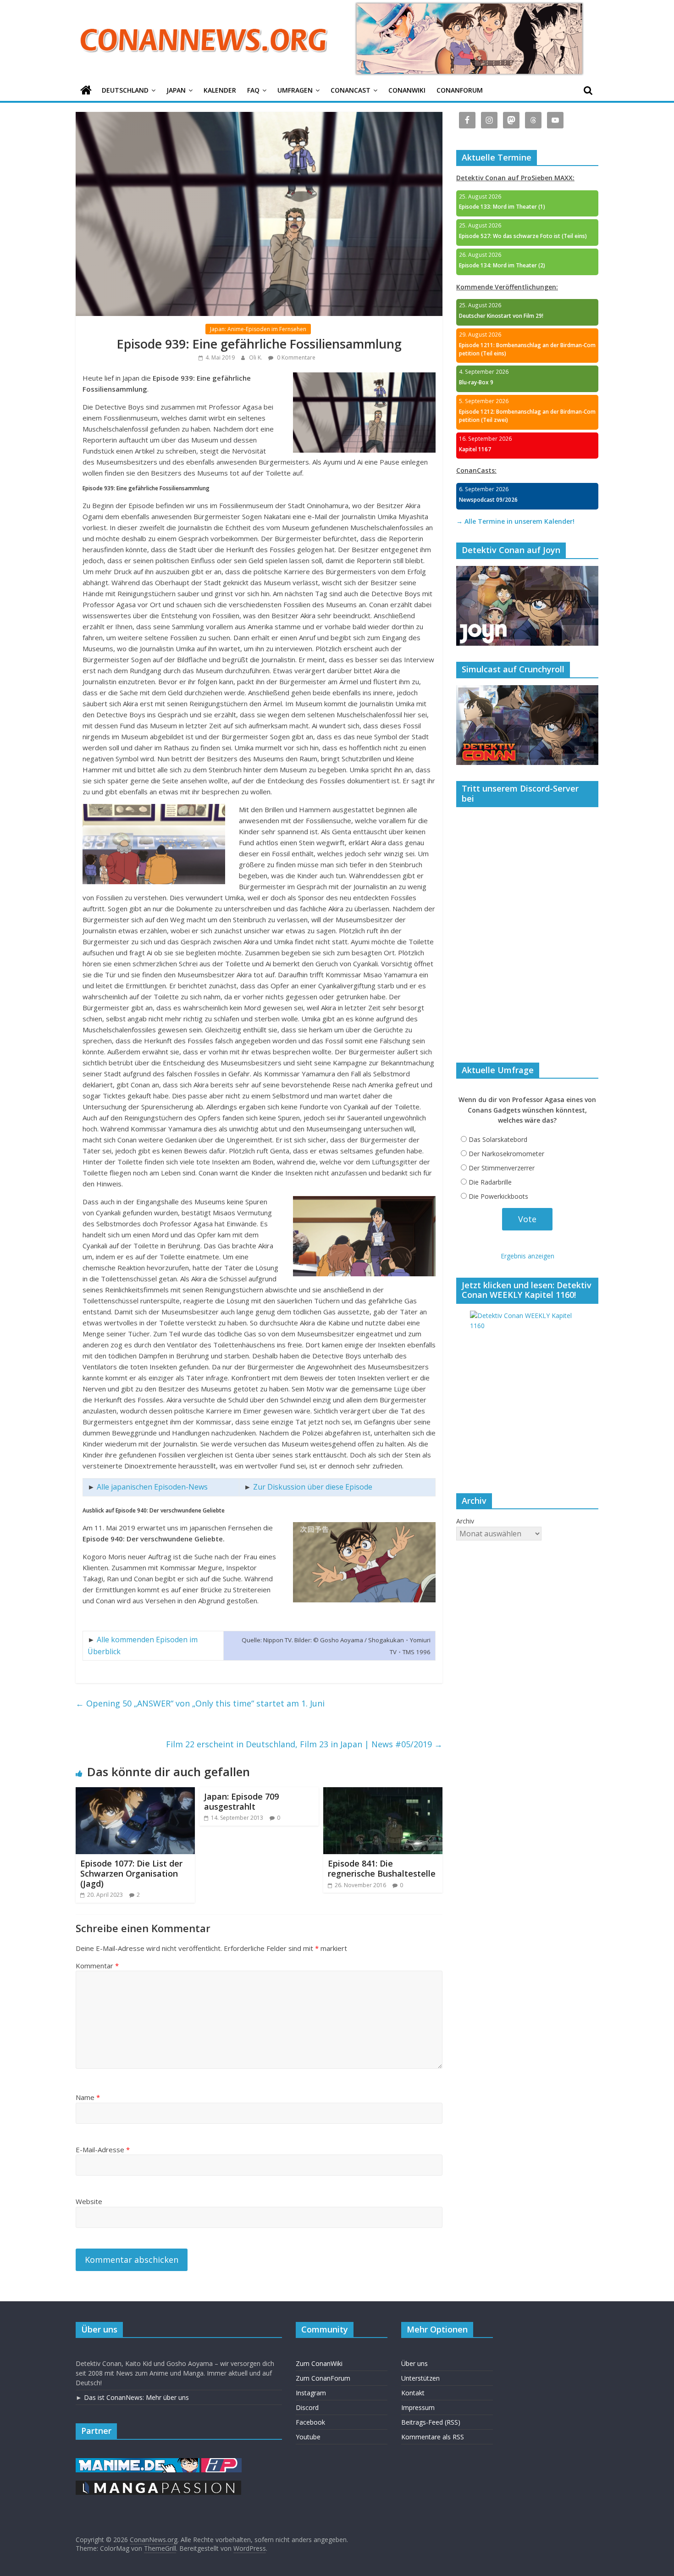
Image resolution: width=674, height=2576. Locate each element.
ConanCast (351, 90)
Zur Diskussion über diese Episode (313, 1487)
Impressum (418, 2407)
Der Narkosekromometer (506, 1154)
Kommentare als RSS (433, 2437)
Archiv (465, 1521)
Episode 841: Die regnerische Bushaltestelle (382, 1868)
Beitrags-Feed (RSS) (431, 2422)
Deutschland (125, 90)
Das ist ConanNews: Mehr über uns (136, 2397)
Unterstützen (420, 2378)
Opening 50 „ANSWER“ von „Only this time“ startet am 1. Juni (200, 1703)
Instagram (311, 2393)
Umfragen (295, 90)
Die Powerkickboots (498, 1196)
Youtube (308, 2437)
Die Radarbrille (490, 1182)
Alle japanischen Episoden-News (152, 1487)
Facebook (310, 2422)
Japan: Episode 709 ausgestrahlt (241, 1801)
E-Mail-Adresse (103, 2149)
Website (89, 2201)
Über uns (414, 2363)
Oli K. (256, 357)
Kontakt (413, 2393)
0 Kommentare (296, 357)
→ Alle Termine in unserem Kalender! (515, 521)
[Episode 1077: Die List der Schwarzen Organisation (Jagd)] (135, 1793)
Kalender (220, 90)
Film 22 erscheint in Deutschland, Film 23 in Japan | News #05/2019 (304, 1744)
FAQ (253, 90)
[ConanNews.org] (86, 91)
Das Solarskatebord (498, 1139)
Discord (307, 2407)
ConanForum (460, 90)
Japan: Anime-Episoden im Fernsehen (258, 329)
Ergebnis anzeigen (528, 1256)
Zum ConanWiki (319, 2363)
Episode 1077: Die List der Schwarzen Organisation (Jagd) (131, 1873)
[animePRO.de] (221, 2462)
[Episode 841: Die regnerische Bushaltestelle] (383, 1793)
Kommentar (97, 1966)
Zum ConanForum (323, 2378)
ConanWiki (407, 90)
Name (88, 2097)
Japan (176, 90)
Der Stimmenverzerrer (502, 1168)
